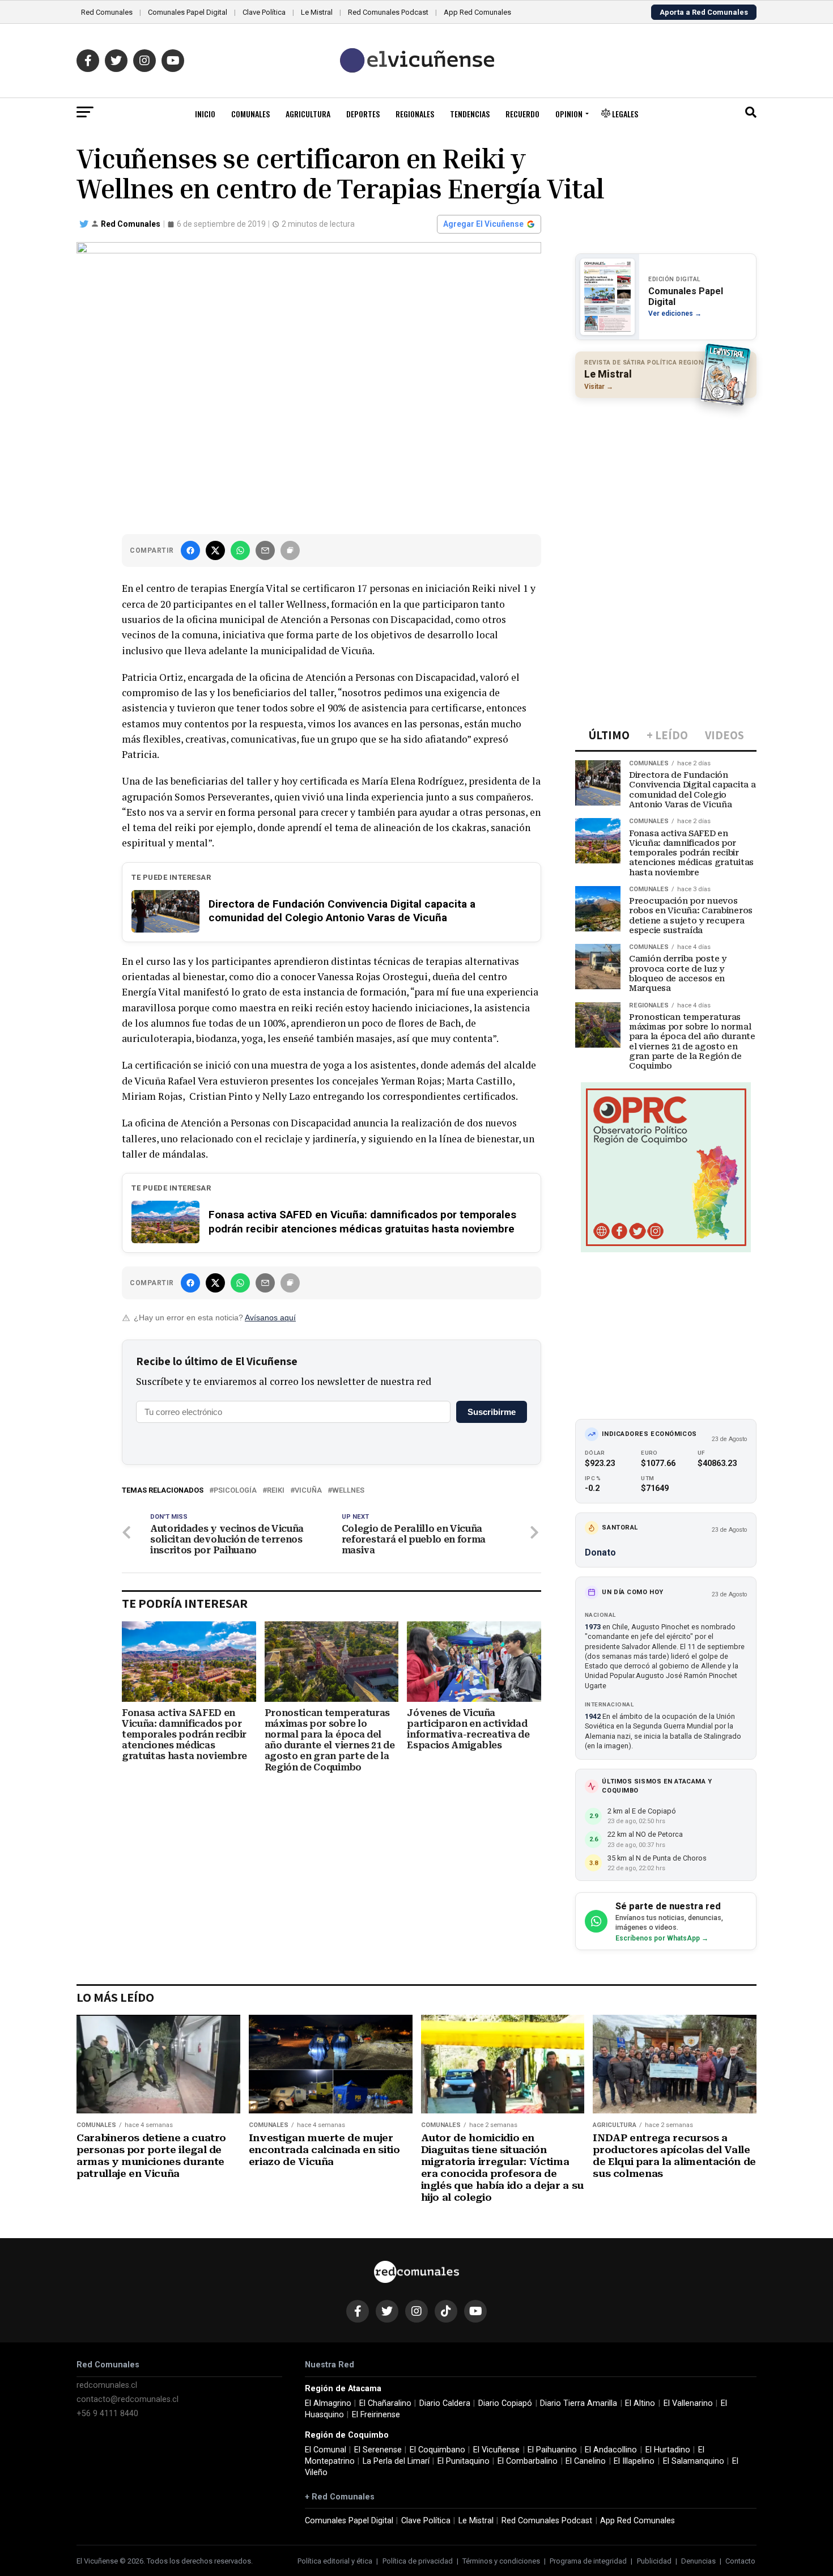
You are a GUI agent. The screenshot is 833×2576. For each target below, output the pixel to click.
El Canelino (586, 2461)
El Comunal (326, 2450)
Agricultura (308, 114)
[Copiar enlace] (290, 550)
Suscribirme (492, 1412)
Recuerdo (522, 114)
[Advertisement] (666, 480)
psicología (235, 1491)
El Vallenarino (688, 2403)
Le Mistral (317, 12)
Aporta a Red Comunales (704, 12)
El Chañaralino (385, 2403)
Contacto (740, 2561)
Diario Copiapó (505, 2403)
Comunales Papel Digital (188, 12)
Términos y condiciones (501, 2561)
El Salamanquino (694, 2461)
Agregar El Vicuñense (483, 224)
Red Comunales (107, 12)
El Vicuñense (496, 2450)
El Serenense (378, 2450)
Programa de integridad (588, 2561)
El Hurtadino (668, 2450)
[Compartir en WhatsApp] (240, 550)
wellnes (348, 1491)
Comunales (250, 114)
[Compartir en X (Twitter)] (215, 550)
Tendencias (470, 114)
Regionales (415, 114)
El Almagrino (328, 2403)
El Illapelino (634, 2461)
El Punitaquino (464, 2461)
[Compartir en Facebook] (190, 550)
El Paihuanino (552, 2450)
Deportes (363, 114)
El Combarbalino (528, 2461)
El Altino (640, 2403)
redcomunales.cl (107, 2385)
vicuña (308, 1491)
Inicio (205, 114)
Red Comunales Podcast (388, 12)
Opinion (569, 114)
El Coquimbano (437, 2450)
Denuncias (698, 2561)
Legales (624, 114)
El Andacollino (611, 2450)
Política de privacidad (418, 2561)
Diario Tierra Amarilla (579, 2403)
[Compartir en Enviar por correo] (265, 550)
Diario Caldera (445, 2403)
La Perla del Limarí (396, 2461)
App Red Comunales (477, 12)
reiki (276, 1491)
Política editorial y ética (335, 2561)
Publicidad (654, 2561)
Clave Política (264, 12)
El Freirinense (376, 2415)
